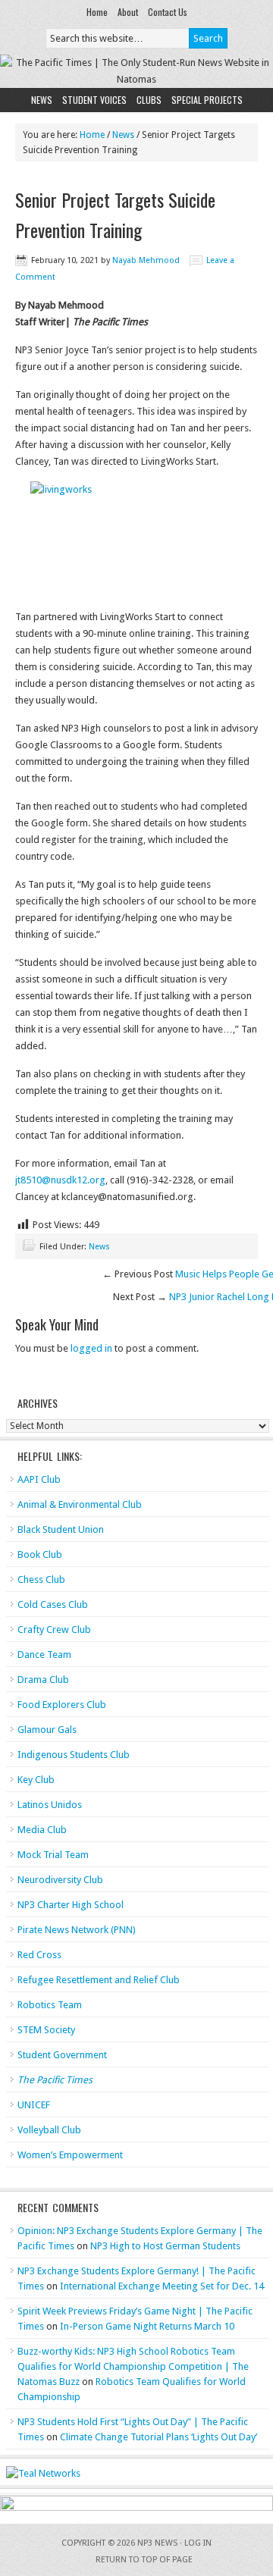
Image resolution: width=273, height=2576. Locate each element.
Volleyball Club (49, 2130)
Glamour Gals (47, 1730)
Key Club (36, 1780)
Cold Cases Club (53, 1605)
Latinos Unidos (50, 1805)
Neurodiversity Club (60, 1880)
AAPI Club (39, 1479)
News (42, 100)
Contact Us (168, 12)
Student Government (62, 2055)
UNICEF (34, 2105)
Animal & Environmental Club (80, 1504)
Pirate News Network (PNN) (77, 1930)
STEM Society (46, 2030)
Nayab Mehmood (146, 260)
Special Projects (207, 100)
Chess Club (41, 1579)
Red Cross (39, 1955)
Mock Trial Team (53, 1855)
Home (97, 12)
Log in (198, 2543)
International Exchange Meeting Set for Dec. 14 (162, 2286)
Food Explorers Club (62, 1705)
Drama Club (43, 1680)
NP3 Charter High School (71, 1905)
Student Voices (94, 100)
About (128, 12)
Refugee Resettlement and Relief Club (99, 1980)
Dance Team (44, 1655)
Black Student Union (61, 1529)
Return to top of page (144, 2560)
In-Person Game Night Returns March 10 (147, 2326)
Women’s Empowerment (70, 2155)
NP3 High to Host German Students (165, 2246)
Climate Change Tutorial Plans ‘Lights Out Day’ (158, 2437)
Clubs (149, 100)
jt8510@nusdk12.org (60, 1180)
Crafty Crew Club (54, 1630)
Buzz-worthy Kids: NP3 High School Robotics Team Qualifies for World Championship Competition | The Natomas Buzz (133, 2366)
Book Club (40, 1554)
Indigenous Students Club (74, 1755)
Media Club (42, 1830)
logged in (91, 1348)
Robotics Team (50, 2005)
